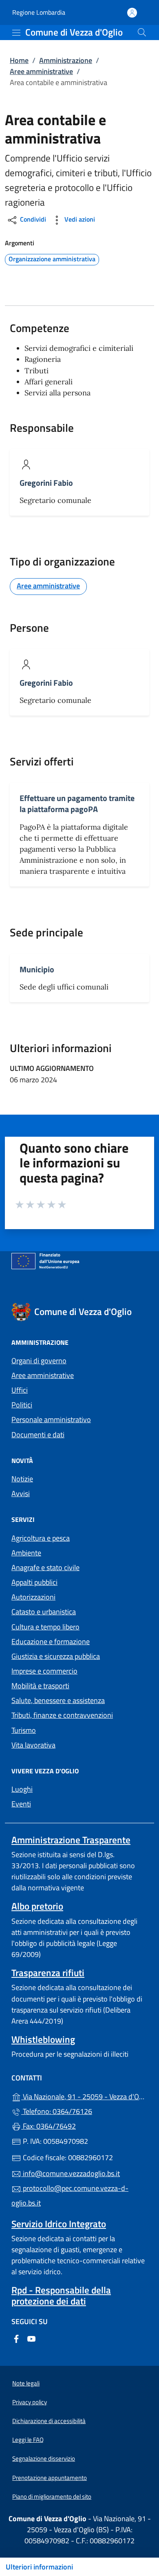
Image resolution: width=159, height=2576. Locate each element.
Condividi (32, 219)
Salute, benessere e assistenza (58, 1700)
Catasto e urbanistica (44, 1612)
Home (19, 60)
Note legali (26, 2383)
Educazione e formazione (51, 1641)
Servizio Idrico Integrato (59, 2224)
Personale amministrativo (51, 1419)
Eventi (21, 1804)
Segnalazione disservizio (44, 2458)
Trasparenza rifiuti (48, 1973)
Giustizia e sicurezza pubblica (56, 1656)
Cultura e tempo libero (45, 1627)
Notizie (22, 1479)
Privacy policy (30, 2402)
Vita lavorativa (33, 1745)
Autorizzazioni (33, 1597)
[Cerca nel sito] (142, 32)
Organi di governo (39, 1361)
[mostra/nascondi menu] (16, 33)
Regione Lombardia (39, 12)
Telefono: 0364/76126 (57, 2111)
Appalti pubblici (34, 1582)
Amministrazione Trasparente (71, 1840)
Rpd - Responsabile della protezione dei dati (61, 2296)
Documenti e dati (38, 1435)
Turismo (24, 1730)
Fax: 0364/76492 (49, 2126)
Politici (22, 1405)
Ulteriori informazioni (39, 2567)
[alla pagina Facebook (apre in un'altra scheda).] (16, 2338)
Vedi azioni (79, 219)
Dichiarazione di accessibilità (49, 2421)
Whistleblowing (43, 2039)
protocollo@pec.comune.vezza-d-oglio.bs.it (70, 2196)
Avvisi (21, 1493)
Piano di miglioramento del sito (52, 2496)
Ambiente (26, 1553)
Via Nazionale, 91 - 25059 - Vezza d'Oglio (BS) (84, 2096)
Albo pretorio (37, 1906)
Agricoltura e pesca (41, 1538)
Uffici (20, 1390)
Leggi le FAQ (28, 2440)
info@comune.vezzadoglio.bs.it (71, 2173)
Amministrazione (66, 60)
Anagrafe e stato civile (45, 1567)
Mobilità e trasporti (40, 1686)
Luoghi (22, 1789)
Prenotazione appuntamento (50, 2478)
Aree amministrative (41, 71)
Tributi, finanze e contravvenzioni (62, 1715)
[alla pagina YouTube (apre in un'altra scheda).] (31, 2338)
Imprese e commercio (44, 1671)
